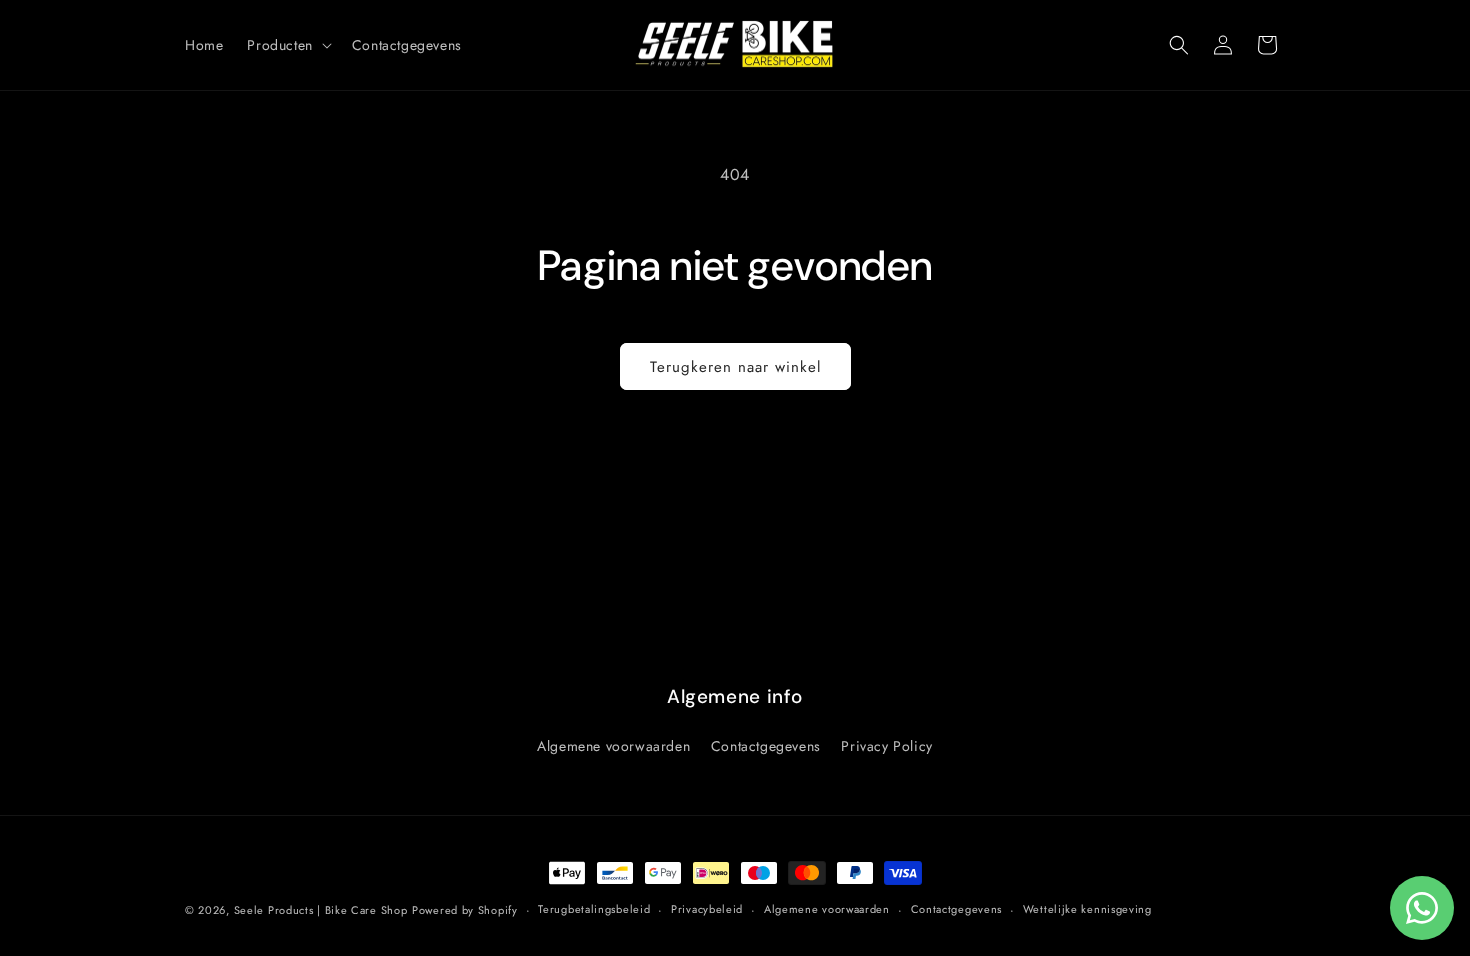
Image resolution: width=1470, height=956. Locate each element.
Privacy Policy (886, 746)
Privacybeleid (707, 909)
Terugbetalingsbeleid (594, 909)
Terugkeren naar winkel (735, 367)
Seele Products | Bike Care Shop (321, 910)
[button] (287, 45)
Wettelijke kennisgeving (1087, 909)
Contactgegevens (766, 746)
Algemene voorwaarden (613, 746)
